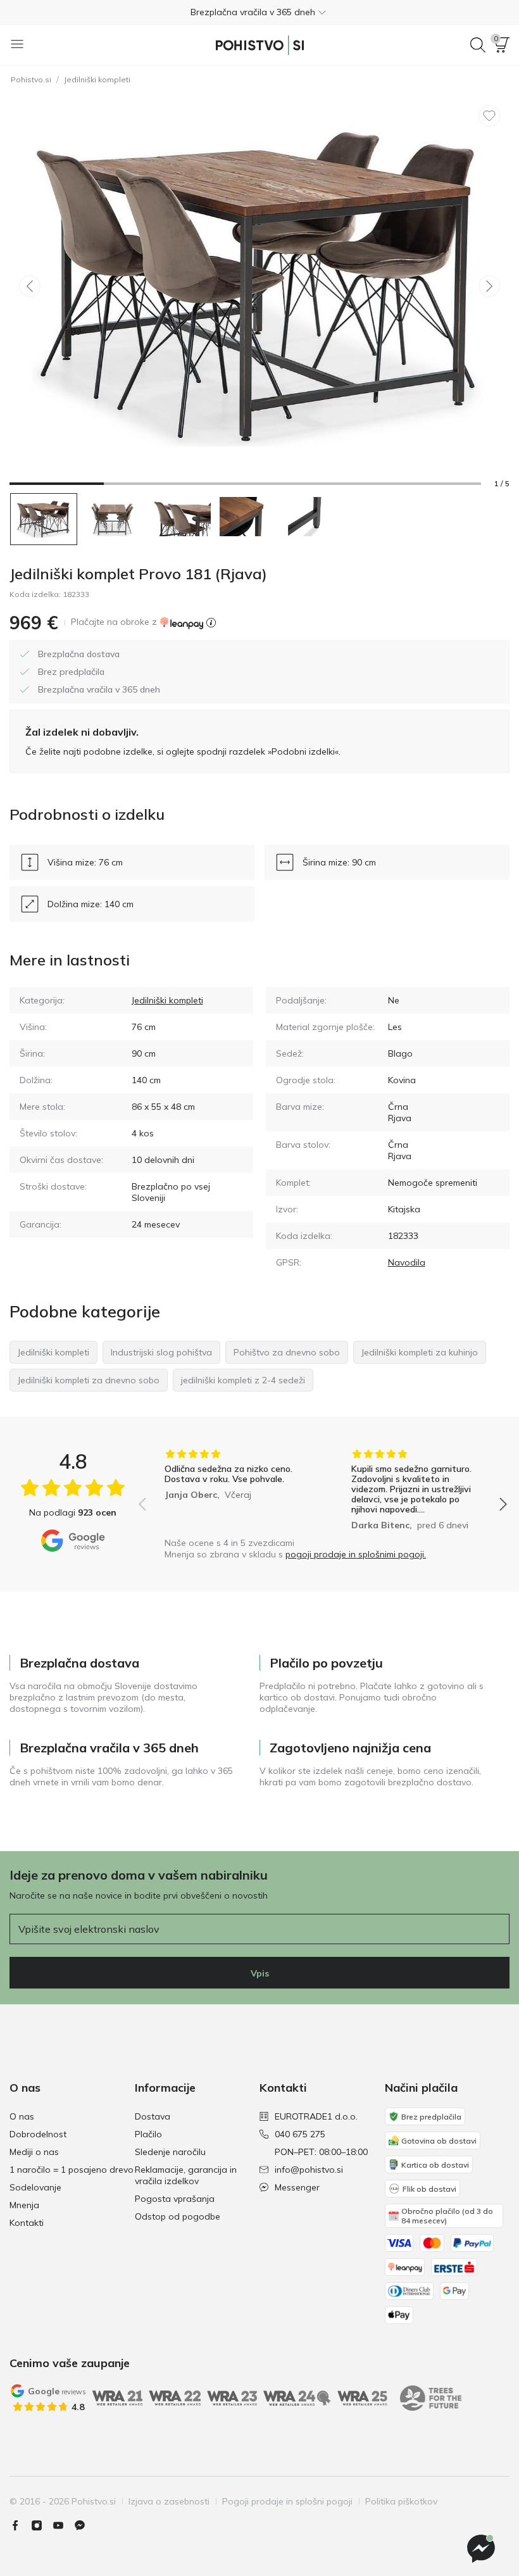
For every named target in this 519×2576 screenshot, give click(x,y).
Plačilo (148, 2134)
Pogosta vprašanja (175, 2199)
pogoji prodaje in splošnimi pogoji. (356, 1554)
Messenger (297, 2187)
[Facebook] (20, 2525)
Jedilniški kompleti (97, 79)
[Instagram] (42, 2525)
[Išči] (478, 45)
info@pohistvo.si (309, 2170)
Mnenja (24, 2205)
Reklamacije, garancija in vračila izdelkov (186, 2175)
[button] (259, 12)
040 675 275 (300, 2134)
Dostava (153, 2116)
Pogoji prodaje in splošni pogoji (287, 2501)
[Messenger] (85, 2525)
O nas (22, 2116)
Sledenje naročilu (170, 2152)
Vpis (260, 1973)
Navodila (407, 1262)
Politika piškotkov (401, 2501)
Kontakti (27, 2223)
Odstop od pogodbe (178, 2216)
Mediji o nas (34, 2152)
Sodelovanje (35, 2187)
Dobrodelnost (38, 2134)
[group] (229, 1490)
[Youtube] (63, 2525)
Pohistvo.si (31, 79)
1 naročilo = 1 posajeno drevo (72, 2170)
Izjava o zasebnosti (169, 2501)
